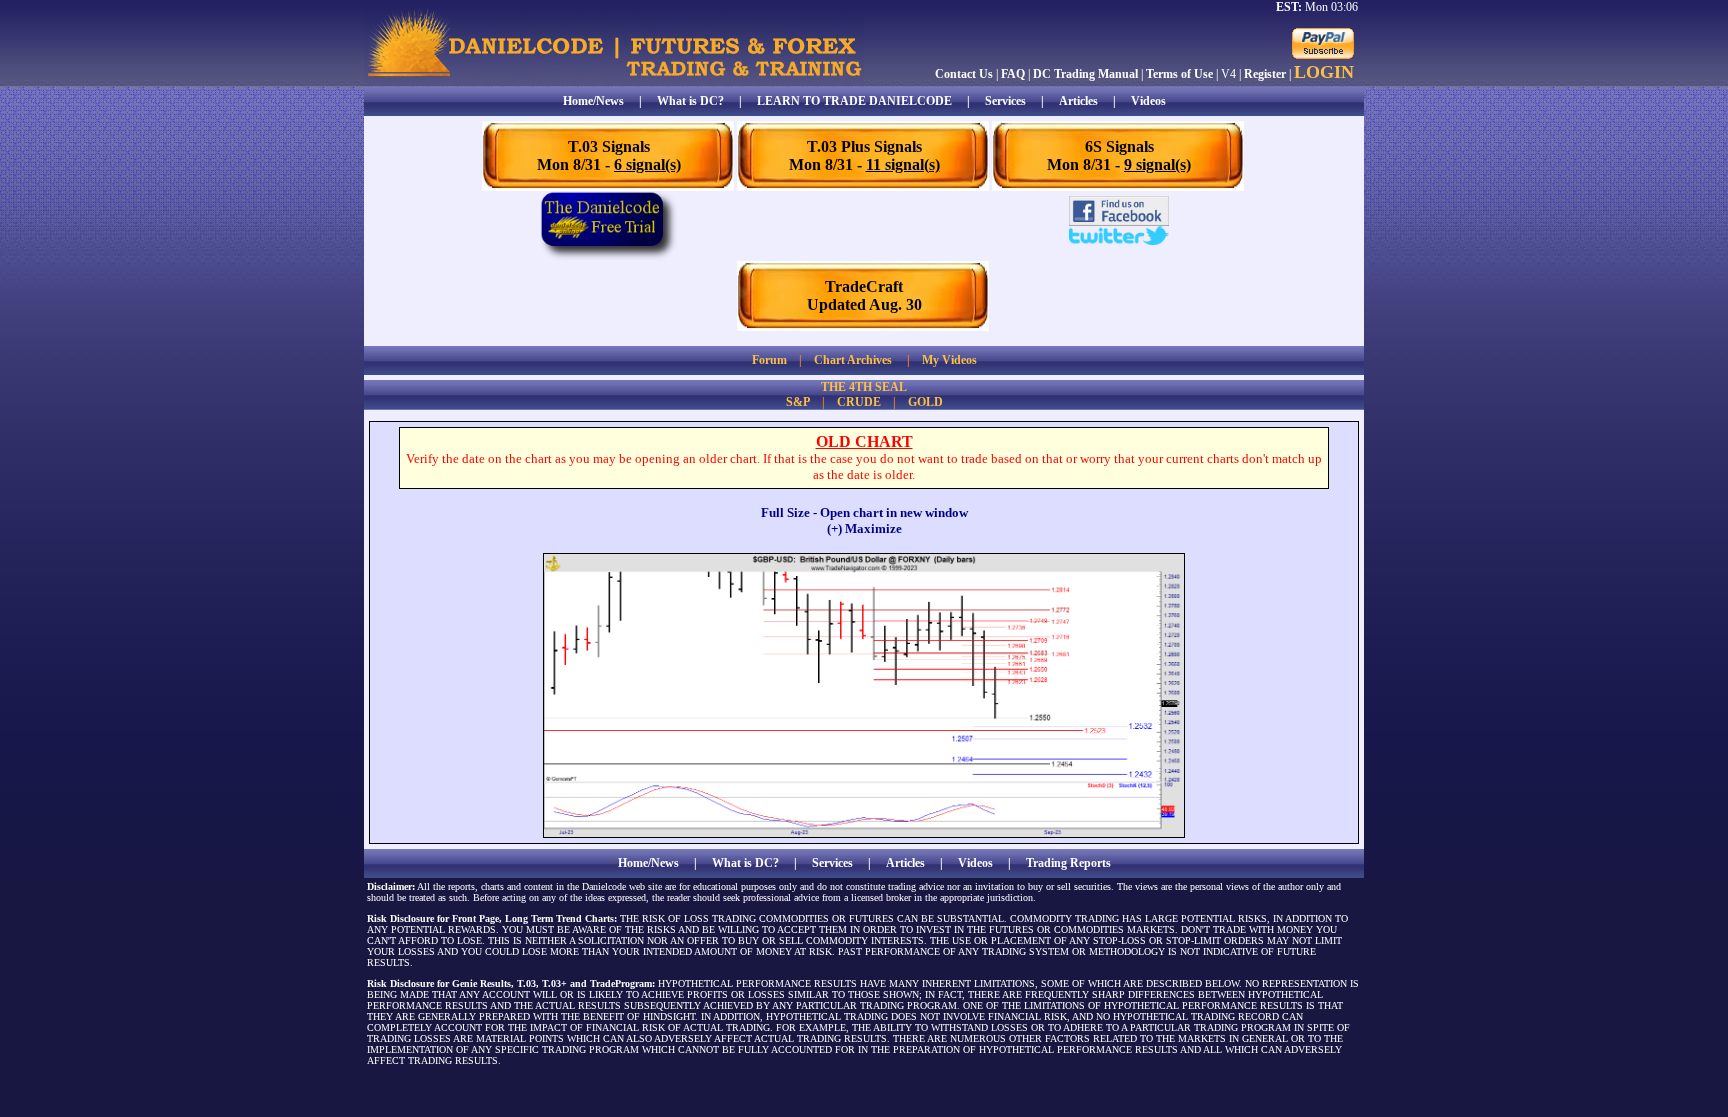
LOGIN (1324, 72)
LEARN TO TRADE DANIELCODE (854, 101)
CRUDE (859, 402)
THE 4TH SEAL (864, 387)
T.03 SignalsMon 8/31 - (609, 155)
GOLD (925, 402)
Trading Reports (1068, 863)
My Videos (949, 360)
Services (1005, 101)
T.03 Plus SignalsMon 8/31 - (864, 155)
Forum (769, 360)
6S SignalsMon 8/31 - (1119, 155)
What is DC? (690, 101)
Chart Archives (853, 360)
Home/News (593, 101)
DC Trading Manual (1085, 74)
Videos (1148, 101)
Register (1265, 74)
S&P (798, 402)
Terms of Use (1179, 74)
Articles (1078, 101)
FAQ (1013, 74)
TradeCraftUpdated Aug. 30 (864, 295)
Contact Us (964, 74)
